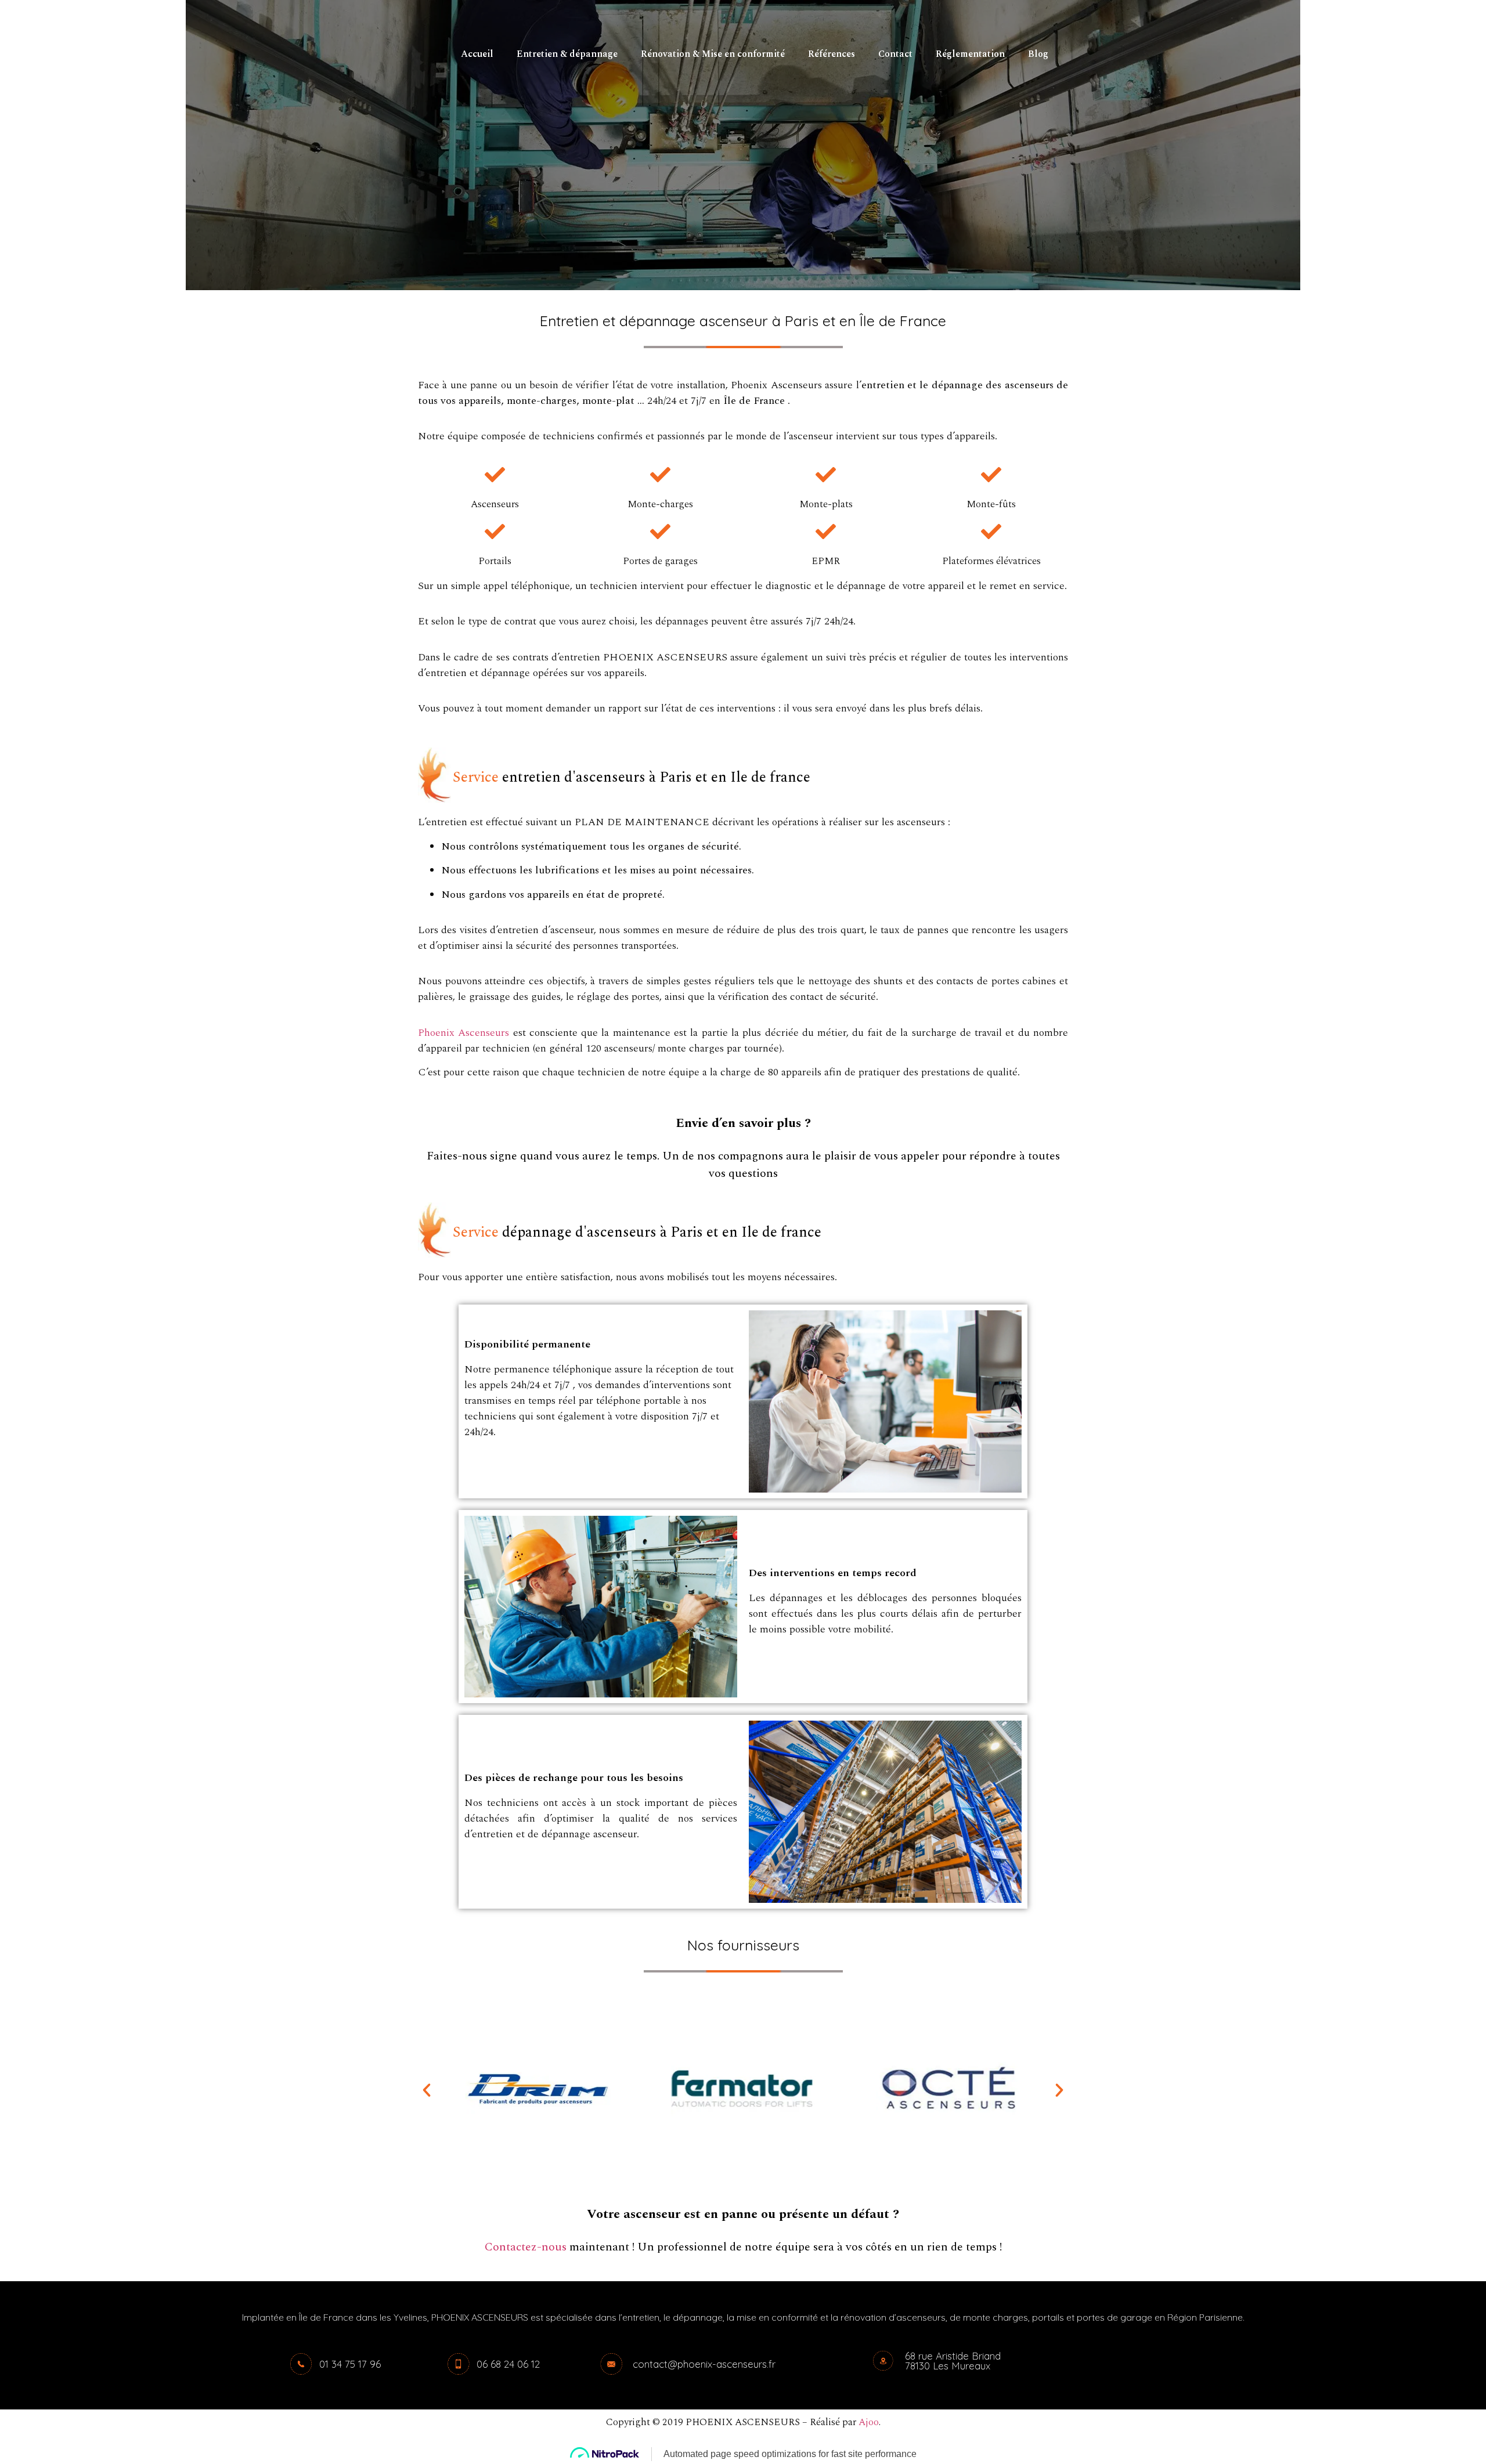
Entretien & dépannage (567, 54)
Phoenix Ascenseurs (464, 1033)
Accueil (477, 54)
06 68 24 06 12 (508, 2364)
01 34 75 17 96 (350, 2364)
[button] (427, 2090)
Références (832, 54)
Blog (1038, 54)
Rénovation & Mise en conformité (713, 54)
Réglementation (970, 54)
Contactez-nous (526, 2247)
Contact (895, 54)
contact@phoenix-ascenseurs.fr (704, 2364)
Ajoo (869, 2422)
